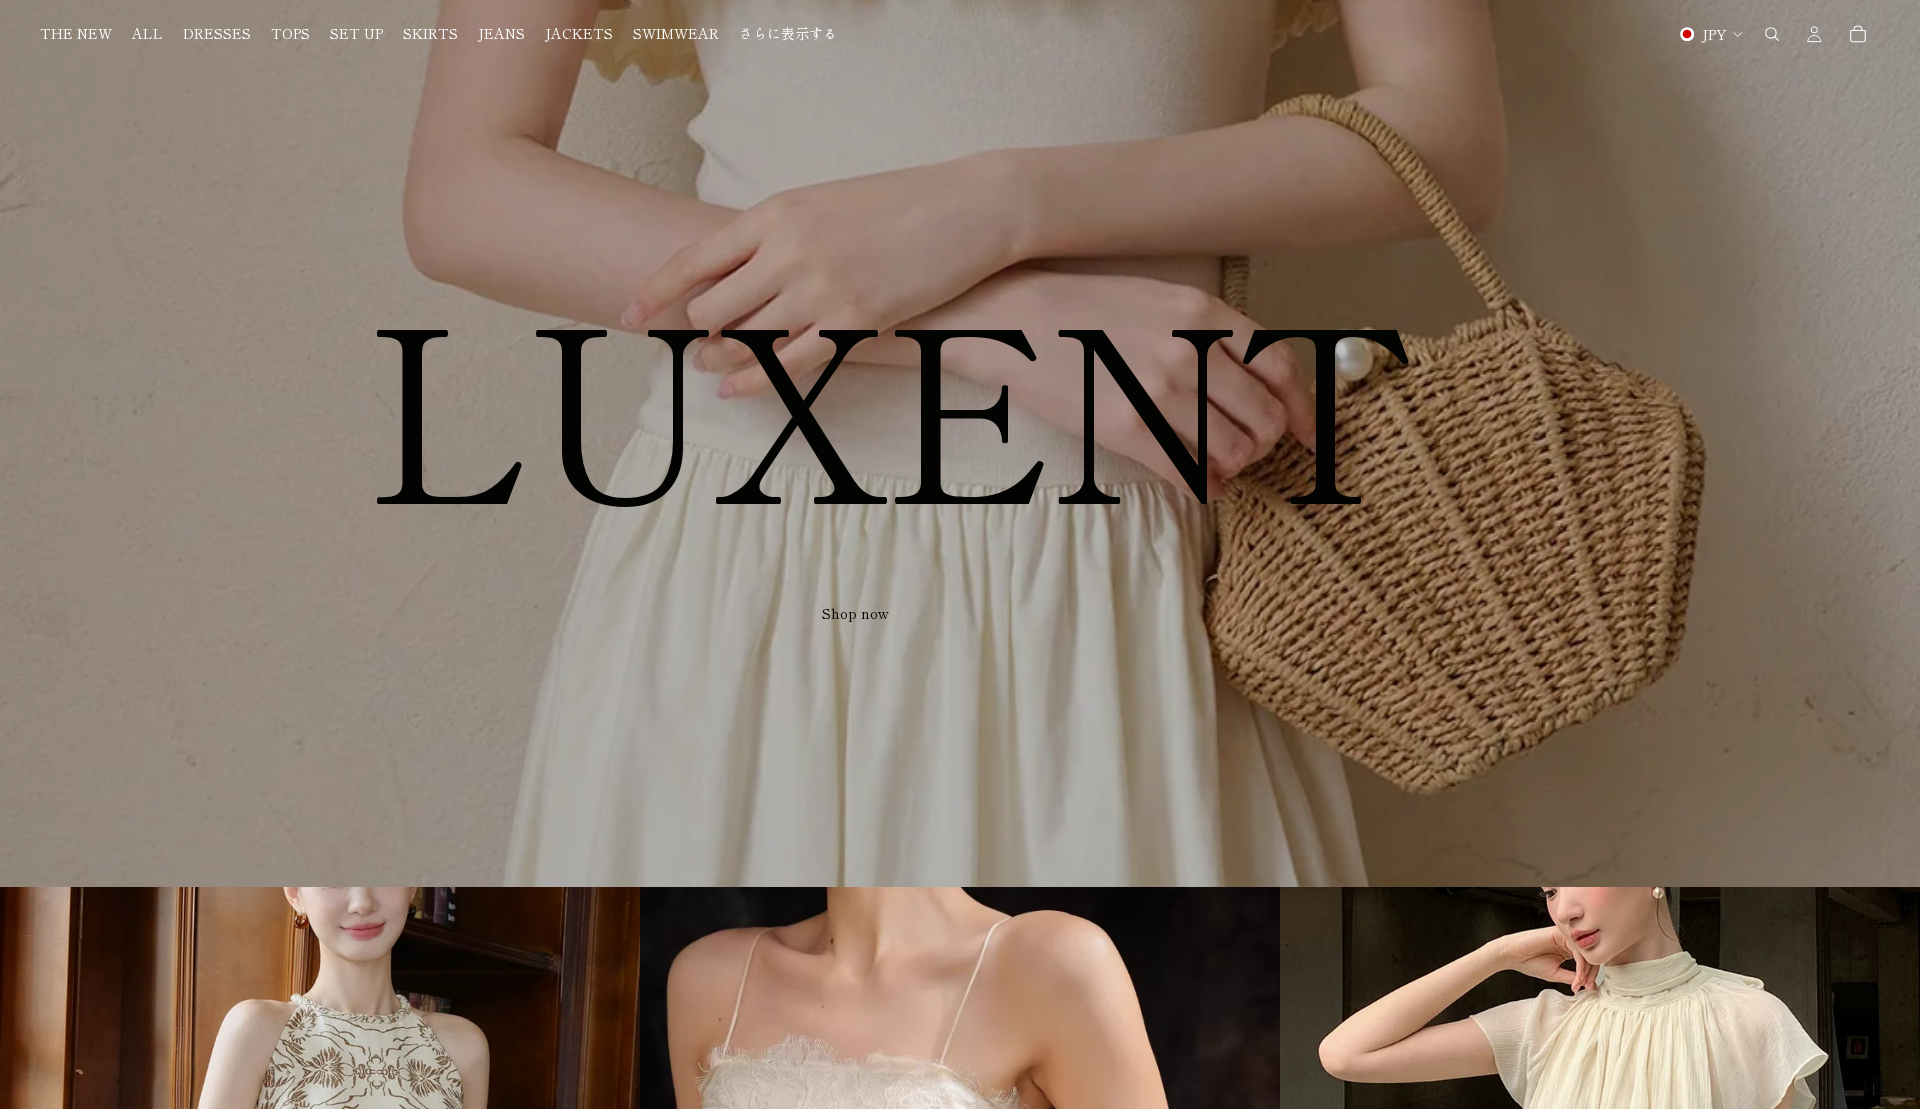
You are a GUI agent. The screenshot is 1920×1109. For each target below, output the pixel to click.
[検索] (1772, 34)
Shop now (855, 613)
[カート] (1858, 34)
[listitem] (788, 34)
